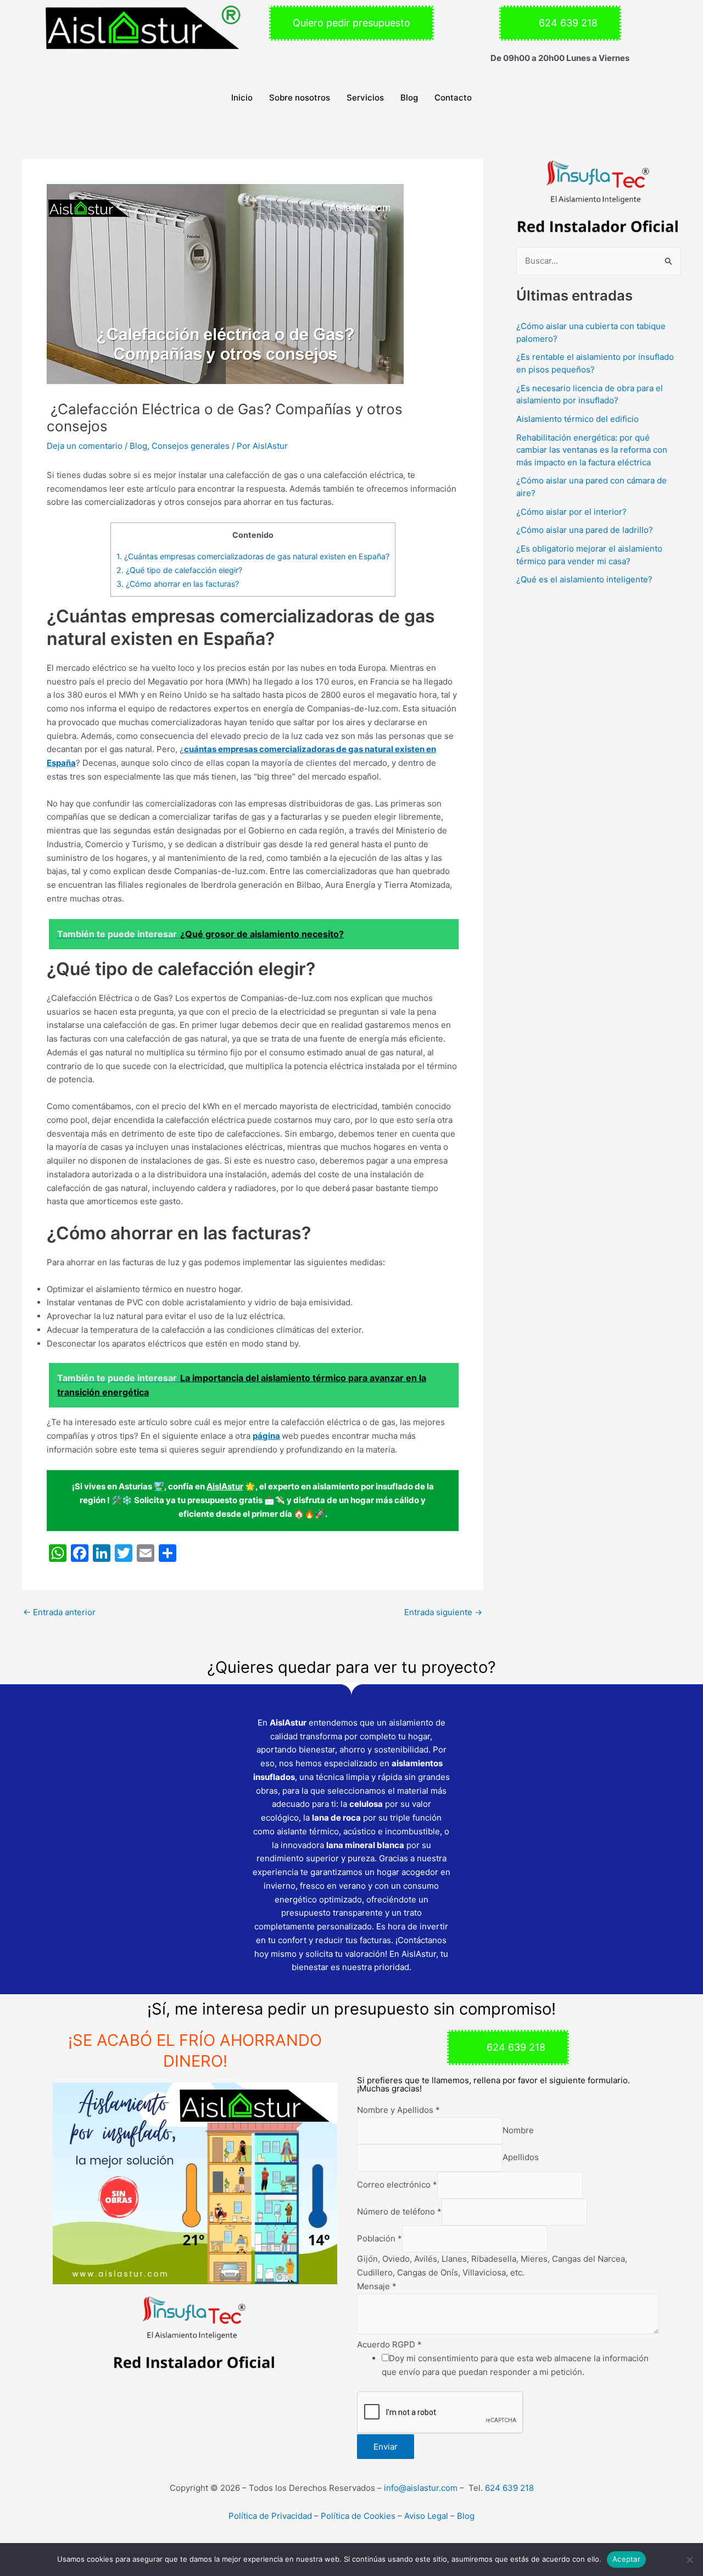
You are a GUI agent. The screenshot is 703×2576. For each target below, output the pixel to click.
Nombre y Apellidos (398, 2110)
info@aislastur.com (421, 2488)
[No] (689, 2560)
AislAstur (225, 1486)
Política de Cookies (358, 2516)
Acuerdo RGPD (389, 2344)
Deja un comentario (85, 446)
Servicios (365, 98)
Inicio (242, 98)
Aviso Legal (427, 2516)
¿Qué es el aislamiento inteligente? (584, 579)
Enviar (386, 2447)
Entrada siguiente (443, 1612)
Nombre (518, 2130)
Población (380, 2238)
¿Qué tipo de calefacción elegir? (179, 570)
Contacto (453, 98)
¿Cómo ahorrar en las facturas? (178, 584)
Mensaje (377, 2286)
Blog (409, 98)
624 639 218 (509, 2488)
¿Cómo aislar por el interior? (571, 511)
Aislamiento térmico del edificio (578, 419)
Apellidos (521, 2158)
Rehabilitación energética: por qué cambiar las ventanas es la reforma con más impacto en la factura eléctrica (592, 449)
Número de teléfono (399, 2211)
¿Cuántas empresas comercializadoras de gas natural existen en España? (253, 556)
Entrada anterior (59, 1612)
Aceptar (626, 2559)
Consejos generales (191, 446)
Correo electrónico (397, 2185)
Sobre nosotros (300, 98)
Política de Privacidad (270, 2516)
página (266, 1436)
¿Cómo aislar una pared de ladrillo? (585, 530)
